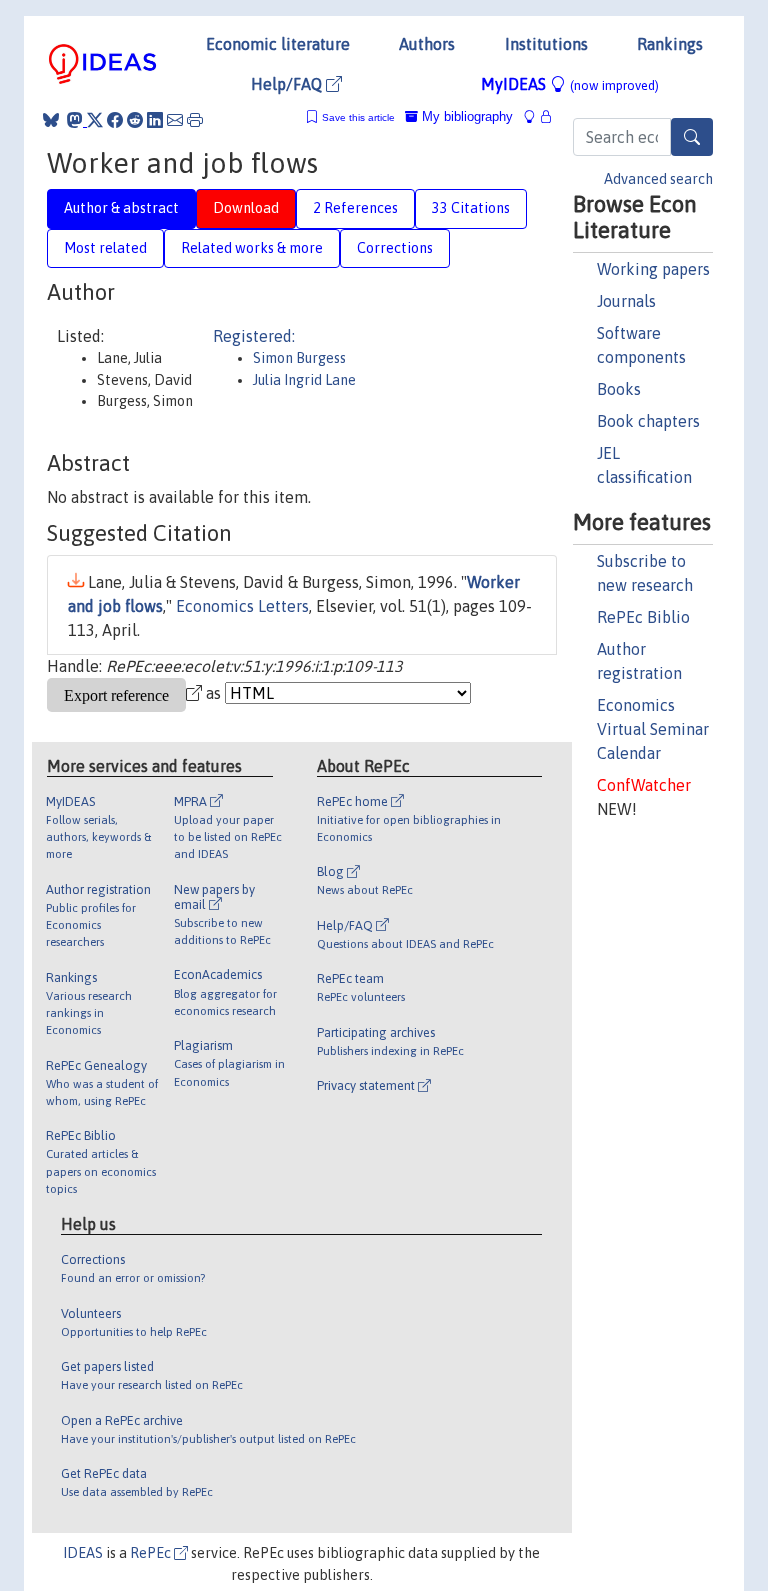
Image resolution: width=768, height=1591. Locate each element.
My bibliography (465, 116)
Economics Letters (242, 606)
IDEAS (83, 1553)
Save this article (358, 117)
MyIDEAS (570, 84)
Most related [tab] (105, 248)
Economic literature (278, 44)
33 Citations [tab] (471, 208)
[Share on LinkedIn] (155, 120)
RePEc (152, 1553)
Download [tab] (246, 208)
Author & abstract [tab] (121, 208)
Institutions (546, 44)
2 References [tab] (355, 208)
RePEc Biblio (643, 617)
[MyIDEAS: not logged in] (535, 116)
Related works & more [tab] (252, 248)
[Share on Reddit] (135, 120)
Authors (427, 44)
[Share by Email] (175, 120)
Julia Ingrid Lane (304, 380)
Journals (626, 301)
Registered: (254, 336)
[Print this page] (195, 120)
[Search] (692, 137)
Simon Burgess (299, 358)
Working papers (653, 269)
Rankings (670, 44)
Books (619, 389)
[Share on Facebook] (115, 120)
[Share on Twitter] (95, 120)
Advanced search (658, 179)
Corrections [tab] (395, 248)
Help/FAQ (288, 84)
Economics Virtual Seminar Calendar (653, 729)
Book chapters (648, 421)
